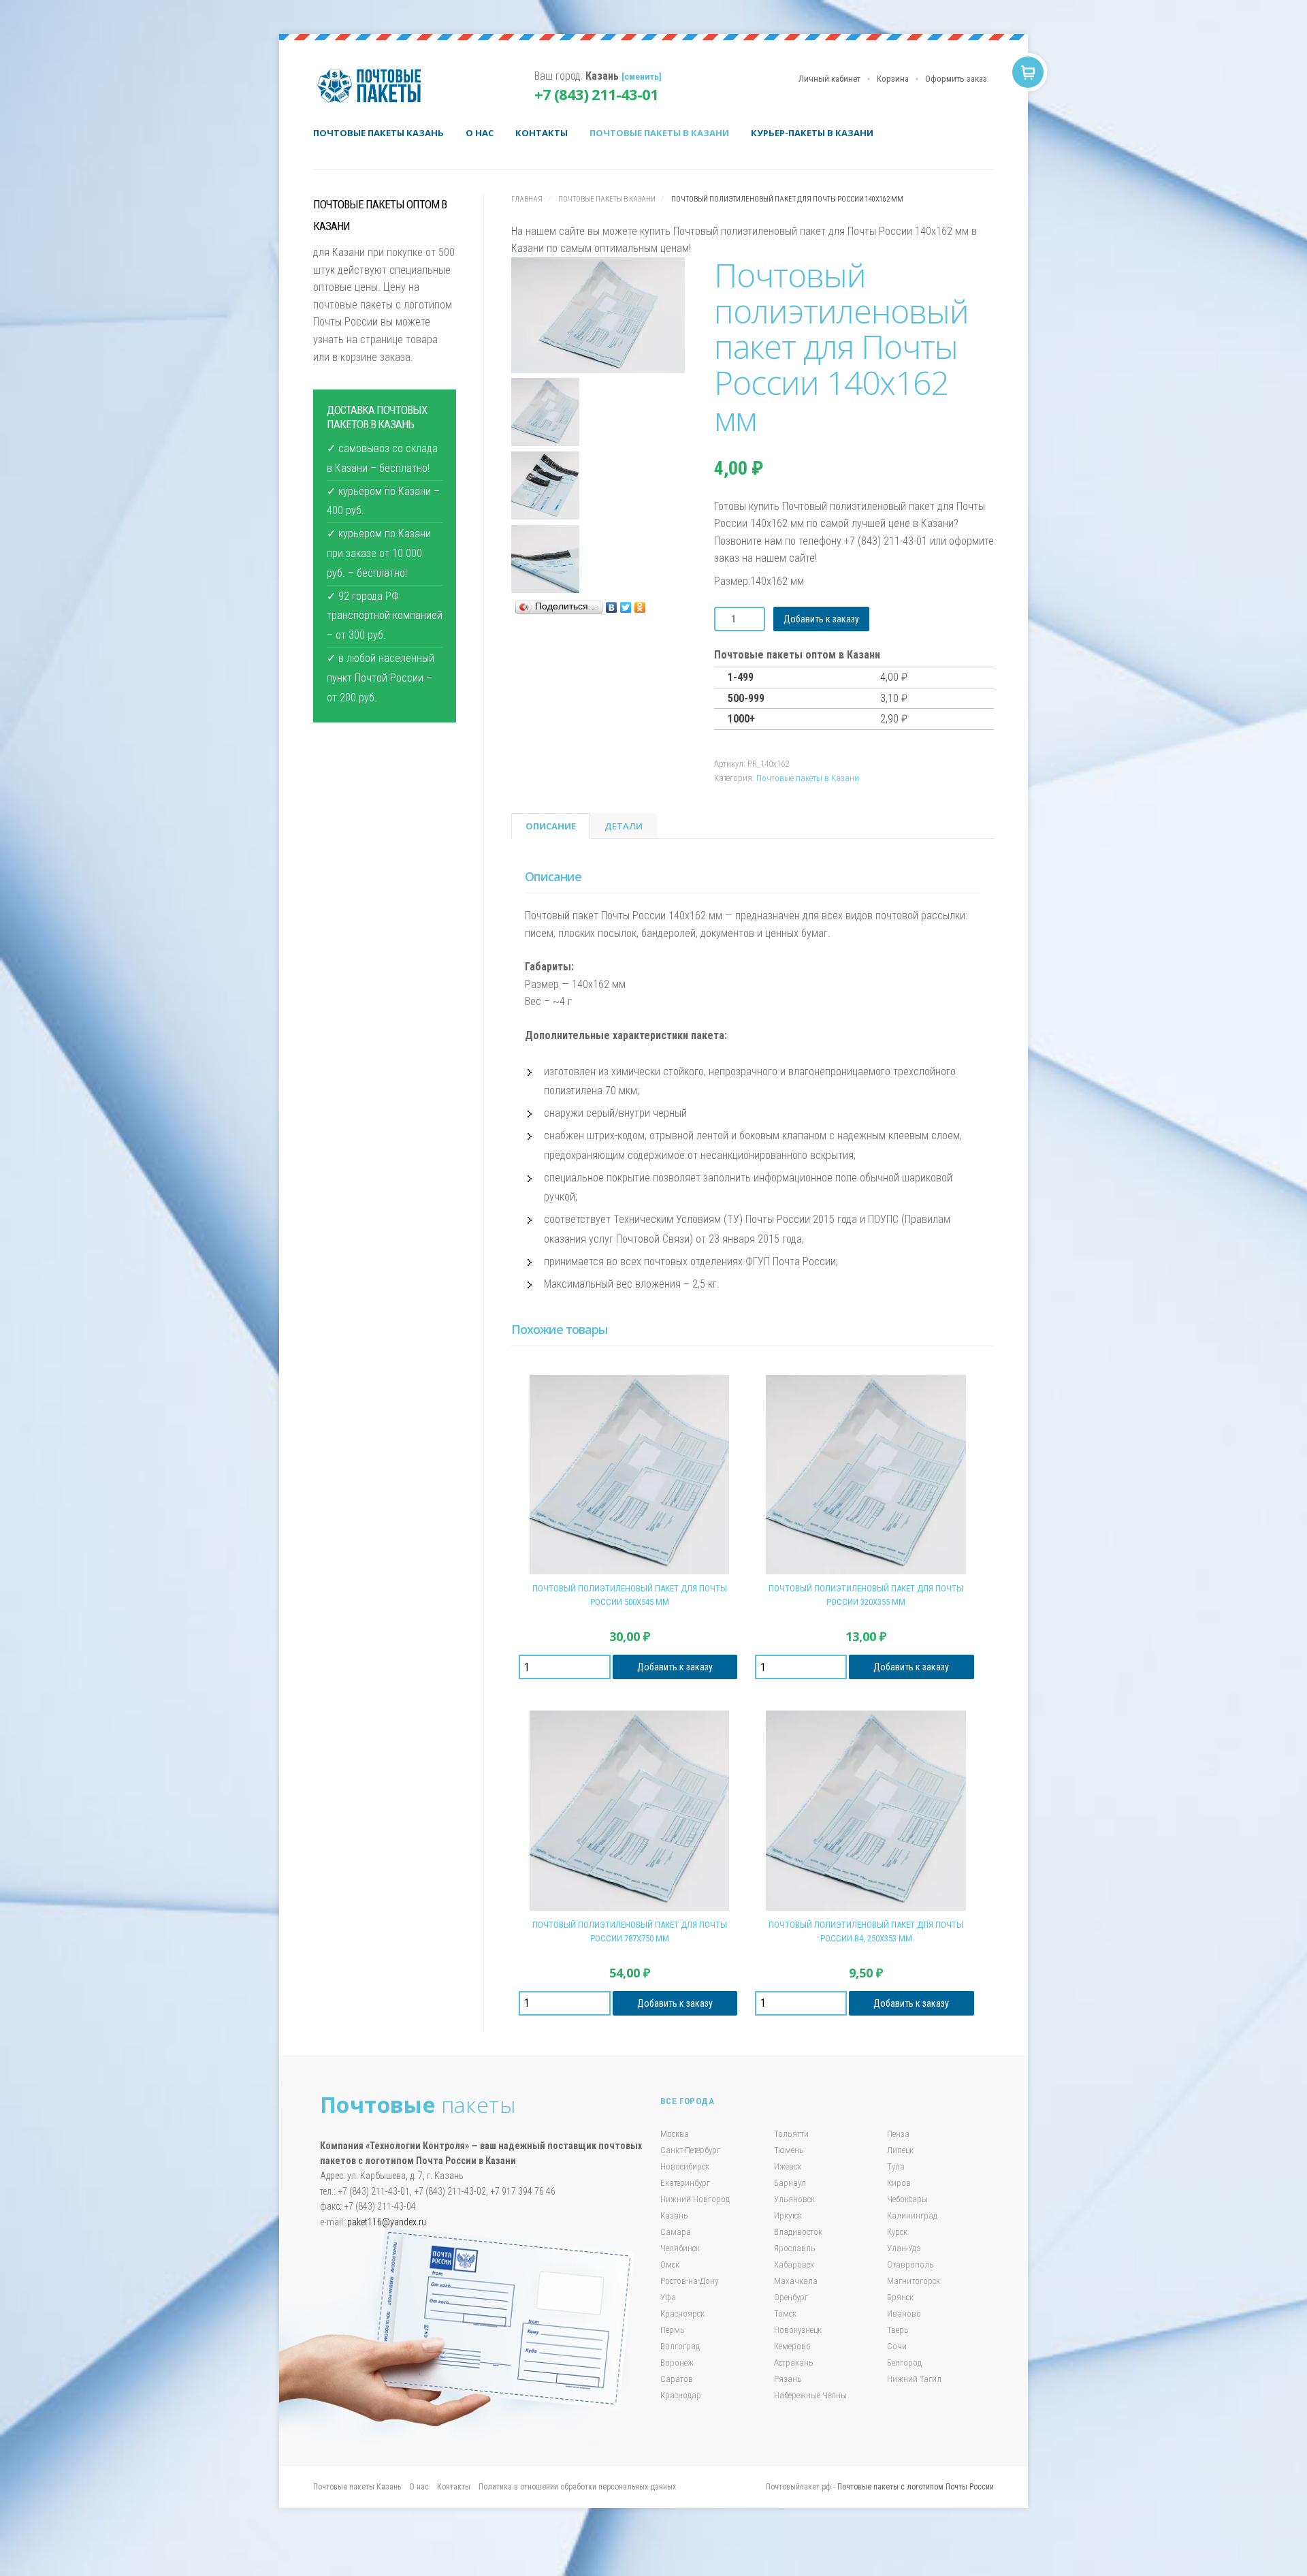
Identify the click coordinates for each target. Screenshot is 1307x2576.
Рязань (788, 2379)
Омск (670, 2264)
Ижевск (788, 2166)
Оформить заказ (956, 79)
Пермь (673, 2330)
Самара (676, 2232)
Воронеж (677, 2363)
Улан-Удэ (904, 2248)
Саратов (677, 2379)
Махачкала (796, 2281)
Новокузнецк (798, 2330)
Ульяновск (794, 2199)
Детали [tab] (624, 826)
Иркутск (788, 2215)
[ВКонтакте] (612, 607)
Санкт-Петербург (690, 2150)
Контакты (542, 133)
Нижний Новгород (695, 2199)
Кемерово (792, 2346)
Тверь (898, 2330)
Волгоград (680, 2346)
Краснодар (681, 2395)
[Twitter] (626, 607)
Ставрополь (910, 2264)
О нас (480, 133)
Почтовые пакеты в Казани (659, 133)
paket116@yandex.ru (387, 2222)
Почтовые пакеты (374, 86)
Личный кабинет (829, 79)
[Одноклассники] (640, 607)
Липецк (900, 2150)
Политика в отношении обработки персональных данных (577, 2487)
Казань (674, 2215)
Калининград (912, 2215)
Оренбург (791, 2297)
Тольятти (791, 2134)
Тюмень (789, 2150)
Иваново (904, 2313)
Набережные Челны (810, 2395)
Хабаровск (794, 2264)
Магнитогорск (914, 2281)
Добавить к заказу (821, 619)
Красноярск (682, 2313)
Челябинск (680, 2248)
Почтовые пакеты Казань (378, 133)
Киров (899, 2183)
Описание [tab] (551, 826)
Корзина (893, 79)
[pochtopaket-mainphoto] (598, 318)
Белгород (904, 2363)
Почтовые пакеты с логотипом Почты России (916, 2487)
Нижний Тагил (914, 2379)
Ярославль (795, 2248)
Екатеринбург (685, 2183)
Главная (527, 199)
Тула (896, 2166)
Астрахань (794, 2363)
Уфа (668, 2297)
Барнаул (790, 2183)
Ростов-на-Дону (689, 2281)
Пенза (898, 2134)
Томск (785, 2313)
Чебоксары (907, 2199)
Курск (897, 2232)
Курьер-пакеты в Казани (812, 133)
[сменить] (642, 76)
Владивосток (798, 2232)
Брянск (900, 2297)
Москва (675, 2134)
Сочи (897, 2346)
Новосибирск (685, 2166)
